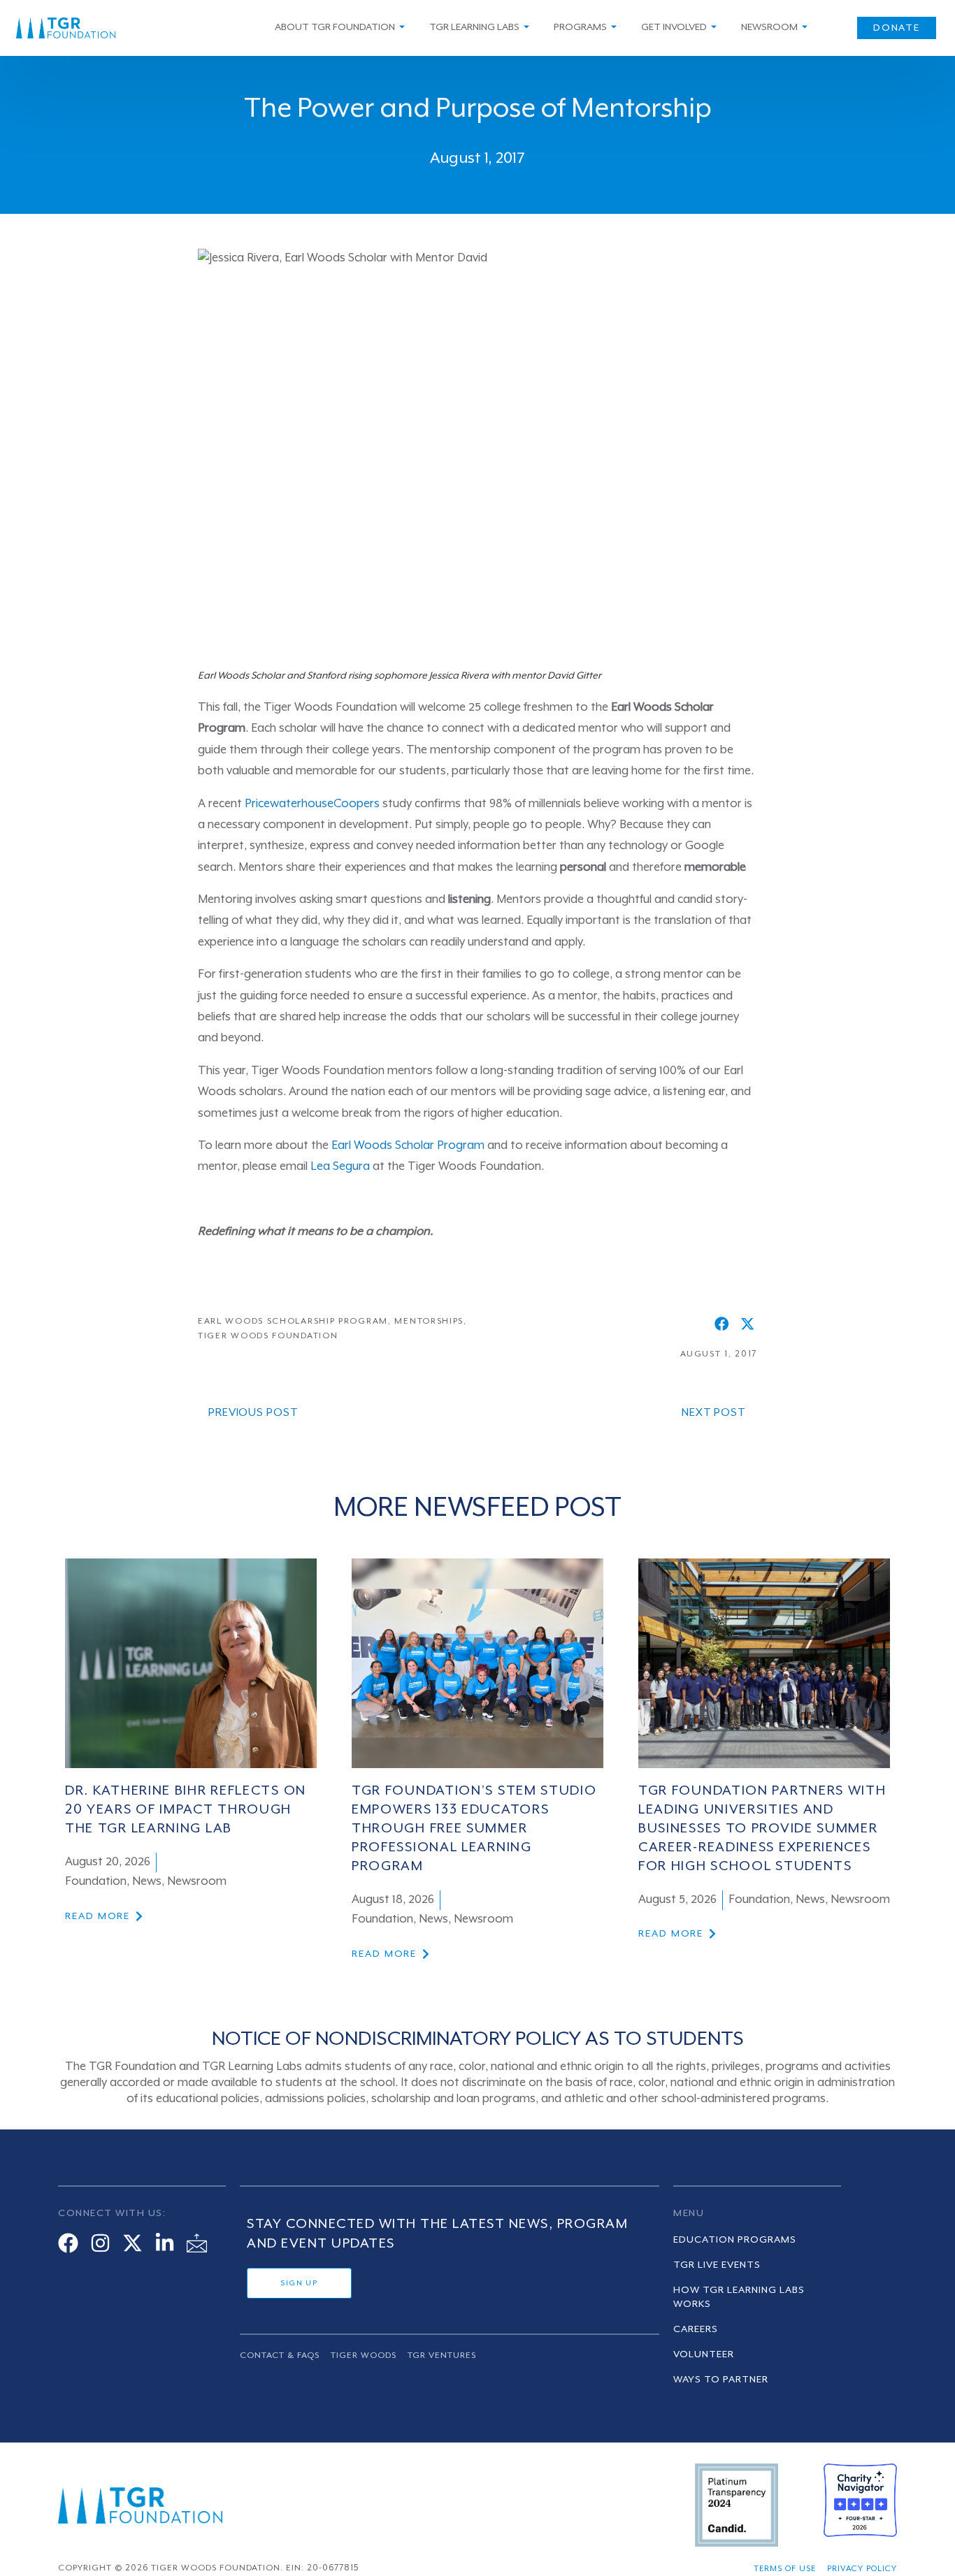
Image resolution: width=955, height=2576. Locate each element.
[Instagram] (100, 2243)
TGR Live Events (717, 2265)
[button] (722, 1324)
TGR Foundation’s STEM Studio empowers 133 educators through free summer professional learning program (474, 1829)
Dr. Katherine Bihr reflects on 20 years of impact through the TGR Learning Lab (186, 1810)
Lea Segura (340, 1167)
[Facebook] (68, 2243)
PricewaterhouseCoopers (312, 804)
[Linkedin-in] (165, 2243)
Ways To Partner (721, 2380)
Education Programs (735, 2240)
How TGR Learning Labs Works (739, 2297)
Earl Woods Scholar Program (408, 1146)
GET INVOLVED (674, 27)
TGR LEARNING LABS (474, 27)
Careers (696, 2329)
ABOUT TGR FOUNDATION (335, 27)
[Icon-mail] (197, 2243)
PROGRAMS (580, 27)
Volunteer (704, 2354)
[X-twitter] (132, 2243)
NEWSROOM (769, 27)
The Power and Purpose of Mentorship (478, 109)
